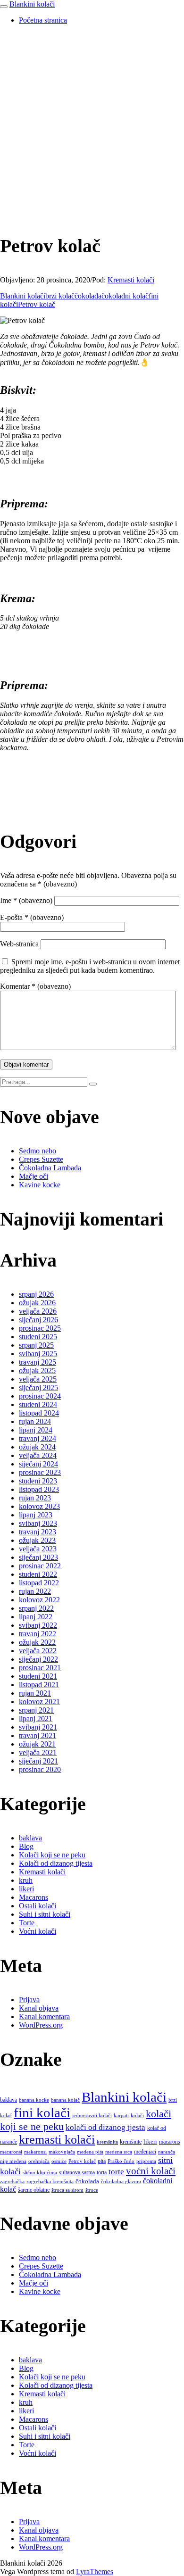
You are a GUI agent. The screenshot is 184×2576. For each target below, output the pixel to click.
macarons (170, 2142)
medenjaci (145, 2152)
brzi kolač (60, 296)
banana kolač (65, 2100)
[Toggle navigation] (4, 7)
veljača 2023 (38, 1549)
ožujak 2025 (37, 1371)
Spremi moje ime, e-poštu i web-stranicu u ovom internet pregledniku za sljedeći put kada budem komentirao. (90, 966)
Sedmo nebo (38, 1151)
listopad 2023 (39, 1489)
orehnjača (39, 2161)
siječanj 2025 (38, 1387)
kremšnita (107, 2142)
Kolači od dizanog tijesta (56, 1863)
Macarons (33, 1897)
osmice (59, 2161)
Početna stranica (43, 20)
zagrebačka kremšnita (50, 2182)
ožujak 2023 (37, 1540)
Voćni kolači (38, 1931)
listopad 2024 (39, 1413)
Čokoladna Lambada (50, 1168)
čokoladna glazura (121, 2182)
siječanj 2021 (38, 1761)
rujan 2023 (35, 1498)
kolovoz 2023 (39, 1506)
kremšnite (131, 2142)
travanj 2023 (38, 1532)
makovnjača (62, 2152)
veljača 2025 (38, 1379)
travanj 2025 (38, 1362)
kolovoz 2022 (39, 1600)
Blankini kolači (32, 4)
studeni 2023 (38, 1481)
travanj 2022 (38, 1634)
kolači (137, 2116)
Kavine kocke (40, 1185)
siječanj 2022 (38, 1659)
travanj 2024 (38, 1438)
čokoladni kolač (125, 296)
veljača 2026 (38, 1311)
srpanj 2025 (36, 1345)
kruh (26, 1880)
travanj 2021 (38, 1735)
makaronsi (35, 2152)
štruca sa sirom (67, 2190)
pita (102, 2161)
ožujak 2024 (37, 1447)
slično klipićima (40, 2173)
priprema (146, 2161)
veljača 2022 (38, 1651)
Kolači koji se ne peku (52, 1855)
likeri (26, 1889)
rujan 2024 (35, 1421)
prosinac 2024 (40, 1396)
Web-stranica (19, 944)
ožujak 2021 (37, 1744)
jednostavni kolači (92, 2116)
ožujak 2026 (37, 1303)
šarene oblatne (34, 2190)
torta (102, 2172)
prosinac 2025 (40, 1328)
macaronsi (11, 2152)
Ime (26, 900)
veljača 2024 (38, 1455)
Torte (27, 1923)
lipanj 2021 (36, 1719)
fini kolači (42, 2112)
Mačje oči (33, 1176)
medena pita (90, 2152)
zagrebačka (12, 2182)
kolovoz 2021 (39, 1702)
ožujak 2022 (37, 1642)
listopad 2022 (39, 1583)
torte (116, 2172)
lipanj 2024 (36, 1430)
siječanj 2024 (38, 1464)
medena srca (119, 2152)
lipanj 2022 (36, 1617)
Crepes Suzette (41, 1159)
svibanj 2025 (38, 1354)
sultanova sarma (77, 2172)
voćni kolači (151, 2171)
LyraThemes (95, 2572)
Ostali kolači (38, 1906)
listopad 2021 (39, 1685)
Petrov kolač (37, 304)
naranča (167, 2152)
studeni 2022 (38, 1574)
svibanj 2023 (38, 1523)
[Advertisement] (92, 124)
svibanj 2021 (38, 1727)
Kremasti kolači (131, 280)
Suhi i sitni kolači (45, 1914)
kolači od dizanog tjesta (105, 2127)
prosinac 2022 (40, 1566)
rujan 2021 (35, 1693)
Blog (26, 1846)
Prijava (29, 2000)
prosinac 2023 (40, 1472)
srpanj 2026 (36, 1294)
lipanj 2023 (36, 1515)
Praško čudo (121, 2161)
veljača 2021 (38, 1752)
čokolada (88, 296)
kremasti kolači (57, 2140)
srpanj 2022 (36, 1608)
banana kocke (34, 2100)
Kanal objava (39, 2008)
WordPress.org (41, 2025)
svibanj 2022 (38, 1625)
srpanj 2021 (36, 1710)
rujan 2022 (35, 1591)
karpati (121, 2116)
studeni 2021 (38, 1676)
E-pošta (32, 917)
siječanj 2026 (38, 1320)
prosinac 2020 (40, 1769)
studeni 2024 (38, 1404)
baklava (30, 1838)
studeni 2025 (38, 1337)
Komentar (35, 986)
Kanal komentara (44, 2017)
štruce (92, 2190)
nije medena (13, 2161)
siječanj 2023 (38, 1557)
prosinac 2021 (40, 1668)
